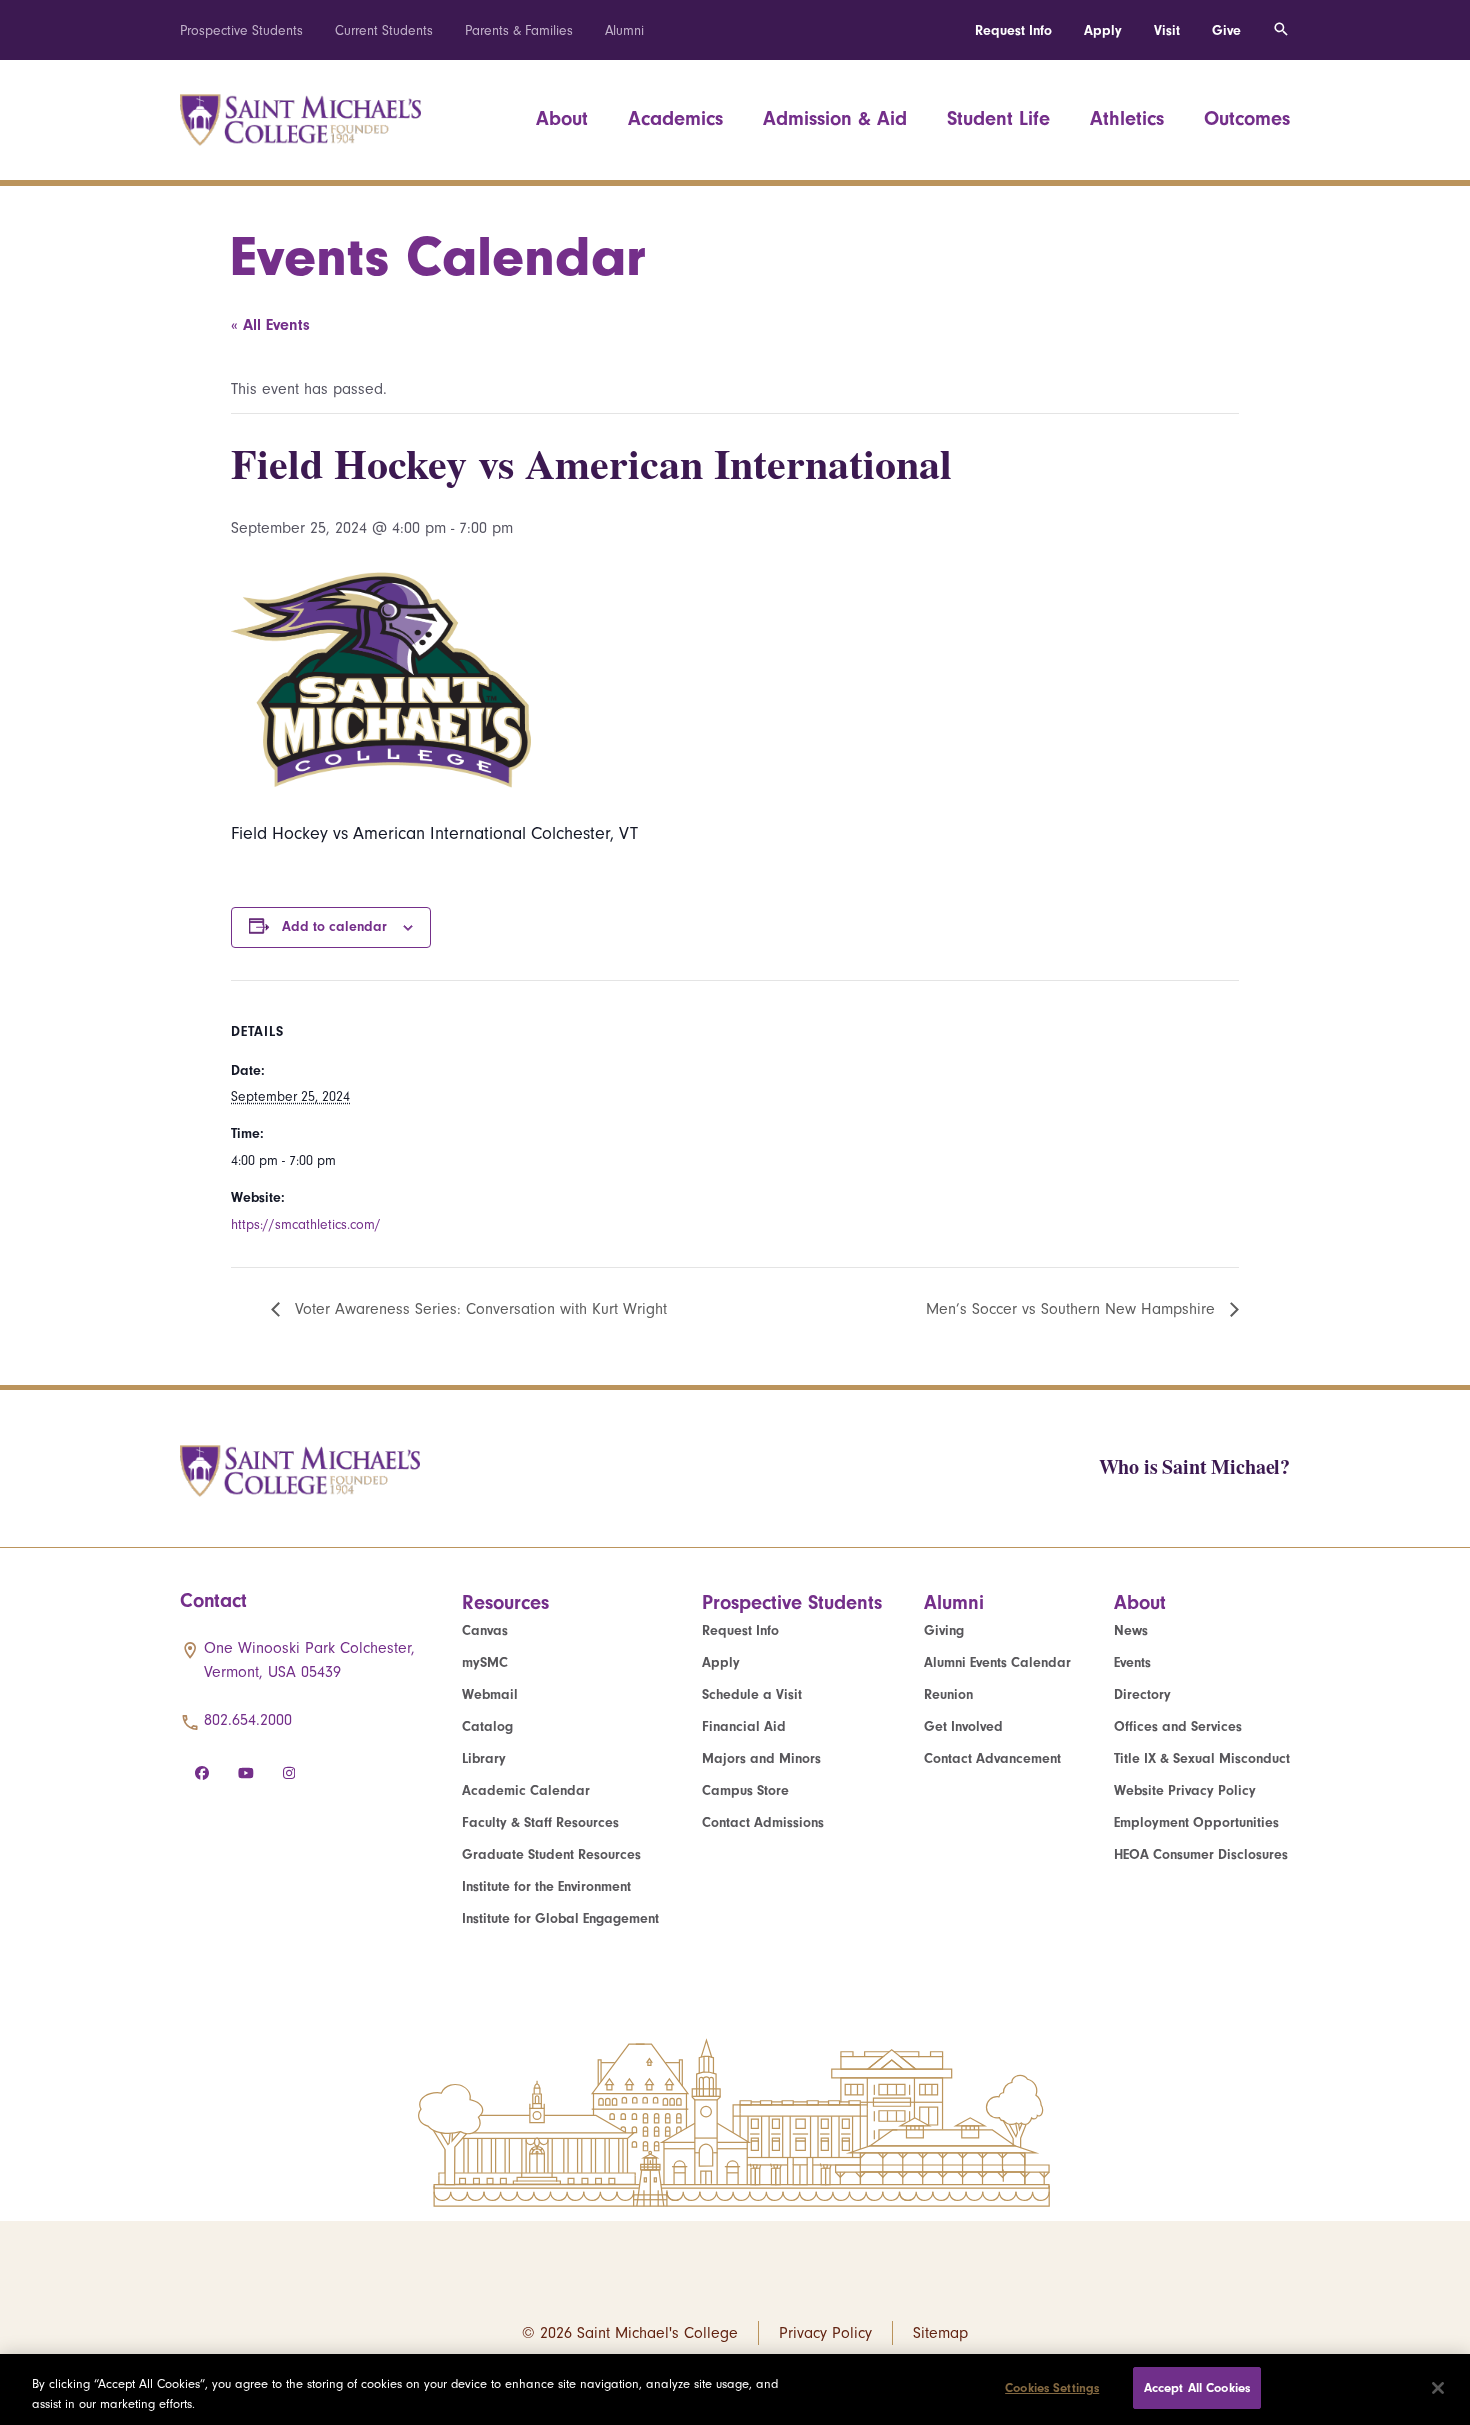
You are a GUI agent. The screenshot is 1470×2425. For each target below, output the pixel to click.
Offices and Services (1178, 1726)
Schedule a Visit (752, 1694)
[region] (735, 2389)
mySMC (485, 1662)
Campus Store (745, 1790)
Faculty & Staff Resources (540, 1822)
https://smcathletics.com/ (306, 1224)
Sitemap (940, 2333)
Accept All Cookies (1197, 2387)
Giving (944, 1630)
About (562, 118)
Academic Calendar (526, 1790)
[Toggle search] (1281, 30)
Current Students (384, 30)
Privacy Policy (825, 2333)
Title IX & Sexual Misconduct (1202, 1758)
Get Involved (963, 1726)
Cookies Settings (1052, 2387)
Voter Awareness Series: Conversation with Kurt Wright (478, 1309)
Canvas (485, 1630)
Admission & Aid (835, 118)
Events (1132, 1662)
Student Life (998, 118)
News (1131, 1630)
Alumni (624, 30)
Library (484, 1758)
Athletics (1127, 118)
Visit (1167, 30)
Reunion (948, 1694)
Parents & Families (519, 30)
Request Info (1013, 30)
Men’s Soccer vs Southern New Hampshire (1073, 1309)
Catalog (487, 1726)
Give (1226, 30)
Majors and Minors (761, 1758)
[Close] (1438, 2388)
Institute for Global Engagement (560, 1918)
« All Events (270, 325)
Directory (1142, 1694)
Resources (505, 1602)
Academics (675, 118)
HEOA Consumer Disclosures (1201, 1854)
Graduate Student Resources (551, 1854)
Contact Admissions (763, 1822)
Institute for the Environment (546, 1886)
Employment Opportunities (1196, 1822)
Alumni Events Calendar (997, 1662)
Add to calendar (334, 926)
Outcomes (1247, 118)
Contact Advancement (992, 1758)
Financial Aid (744, 1726)
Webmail (490, 1694)
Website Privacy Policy (1185, 1790)
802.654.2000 (248, 1720)
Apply (1103, 30)
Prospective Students (241, 30)
